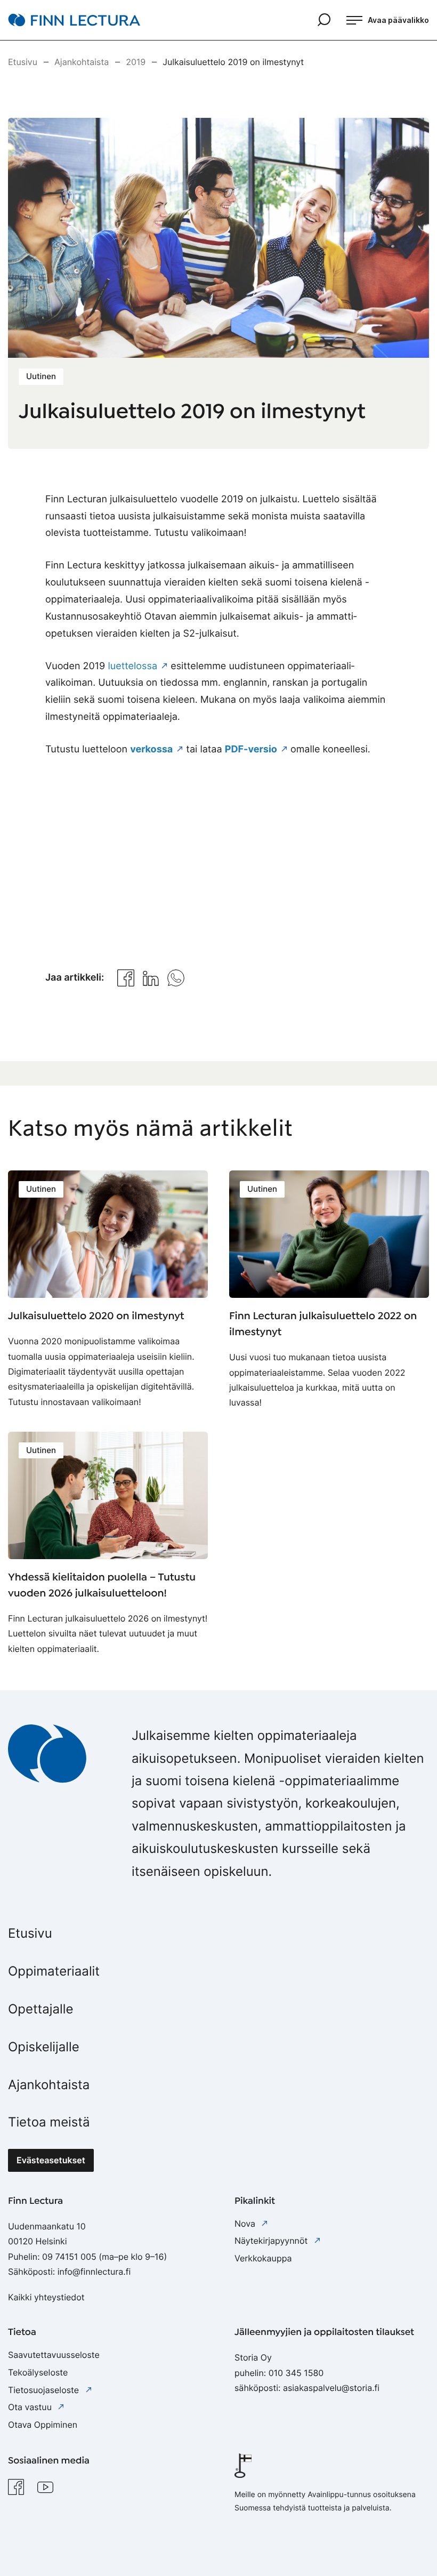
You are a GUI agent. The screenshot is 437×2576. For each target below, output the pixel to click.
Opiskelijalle (44, 2047)
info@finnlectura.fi (94, 2272)
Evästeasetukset (51, 2160)
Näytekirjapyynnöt (272, 2241)
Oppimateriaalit (54, 1971)
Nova (246, 2224)
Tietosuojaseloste (45, 2390)
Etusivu (30, 1933)
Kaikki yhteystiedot (46, 2297)
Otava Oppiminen (43, 2425)
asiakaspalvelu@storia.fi (331, 2388)
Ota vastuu (31, 2407)
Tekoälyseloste (38, 2372)
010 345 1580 (296, 2373)
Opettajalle (41, 2009)
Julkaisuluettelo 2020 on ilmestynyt (96, 1316)
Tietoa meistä (49, 2122)
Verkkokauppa (263, 2258)
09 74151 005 (69, 2257)
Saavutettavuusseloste (54, 2355)
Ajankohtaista (49, 2085)
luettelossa (132, 666)
